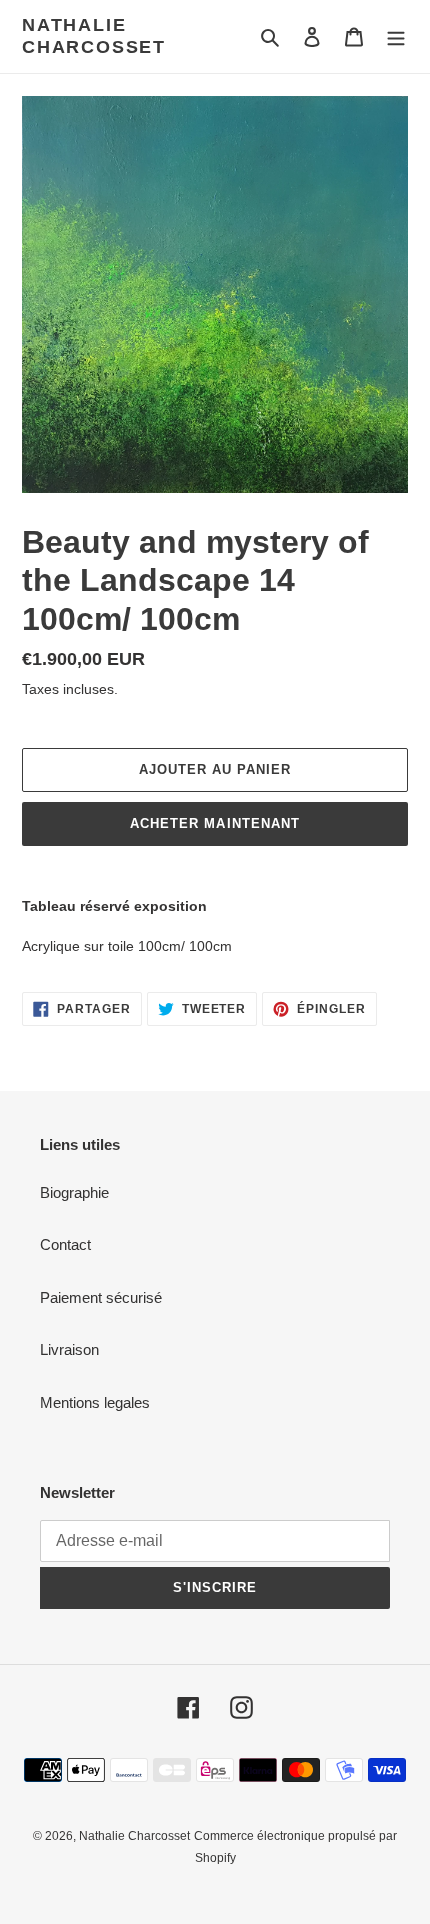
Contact (65, 1244)
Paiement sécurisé (101, 1297)
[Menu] (396, 36)
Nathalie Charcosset (94, 36)
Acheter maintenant (215, 823)
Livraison (69, 1349)
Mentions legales (95, 1402)
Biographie (74, 1192)
